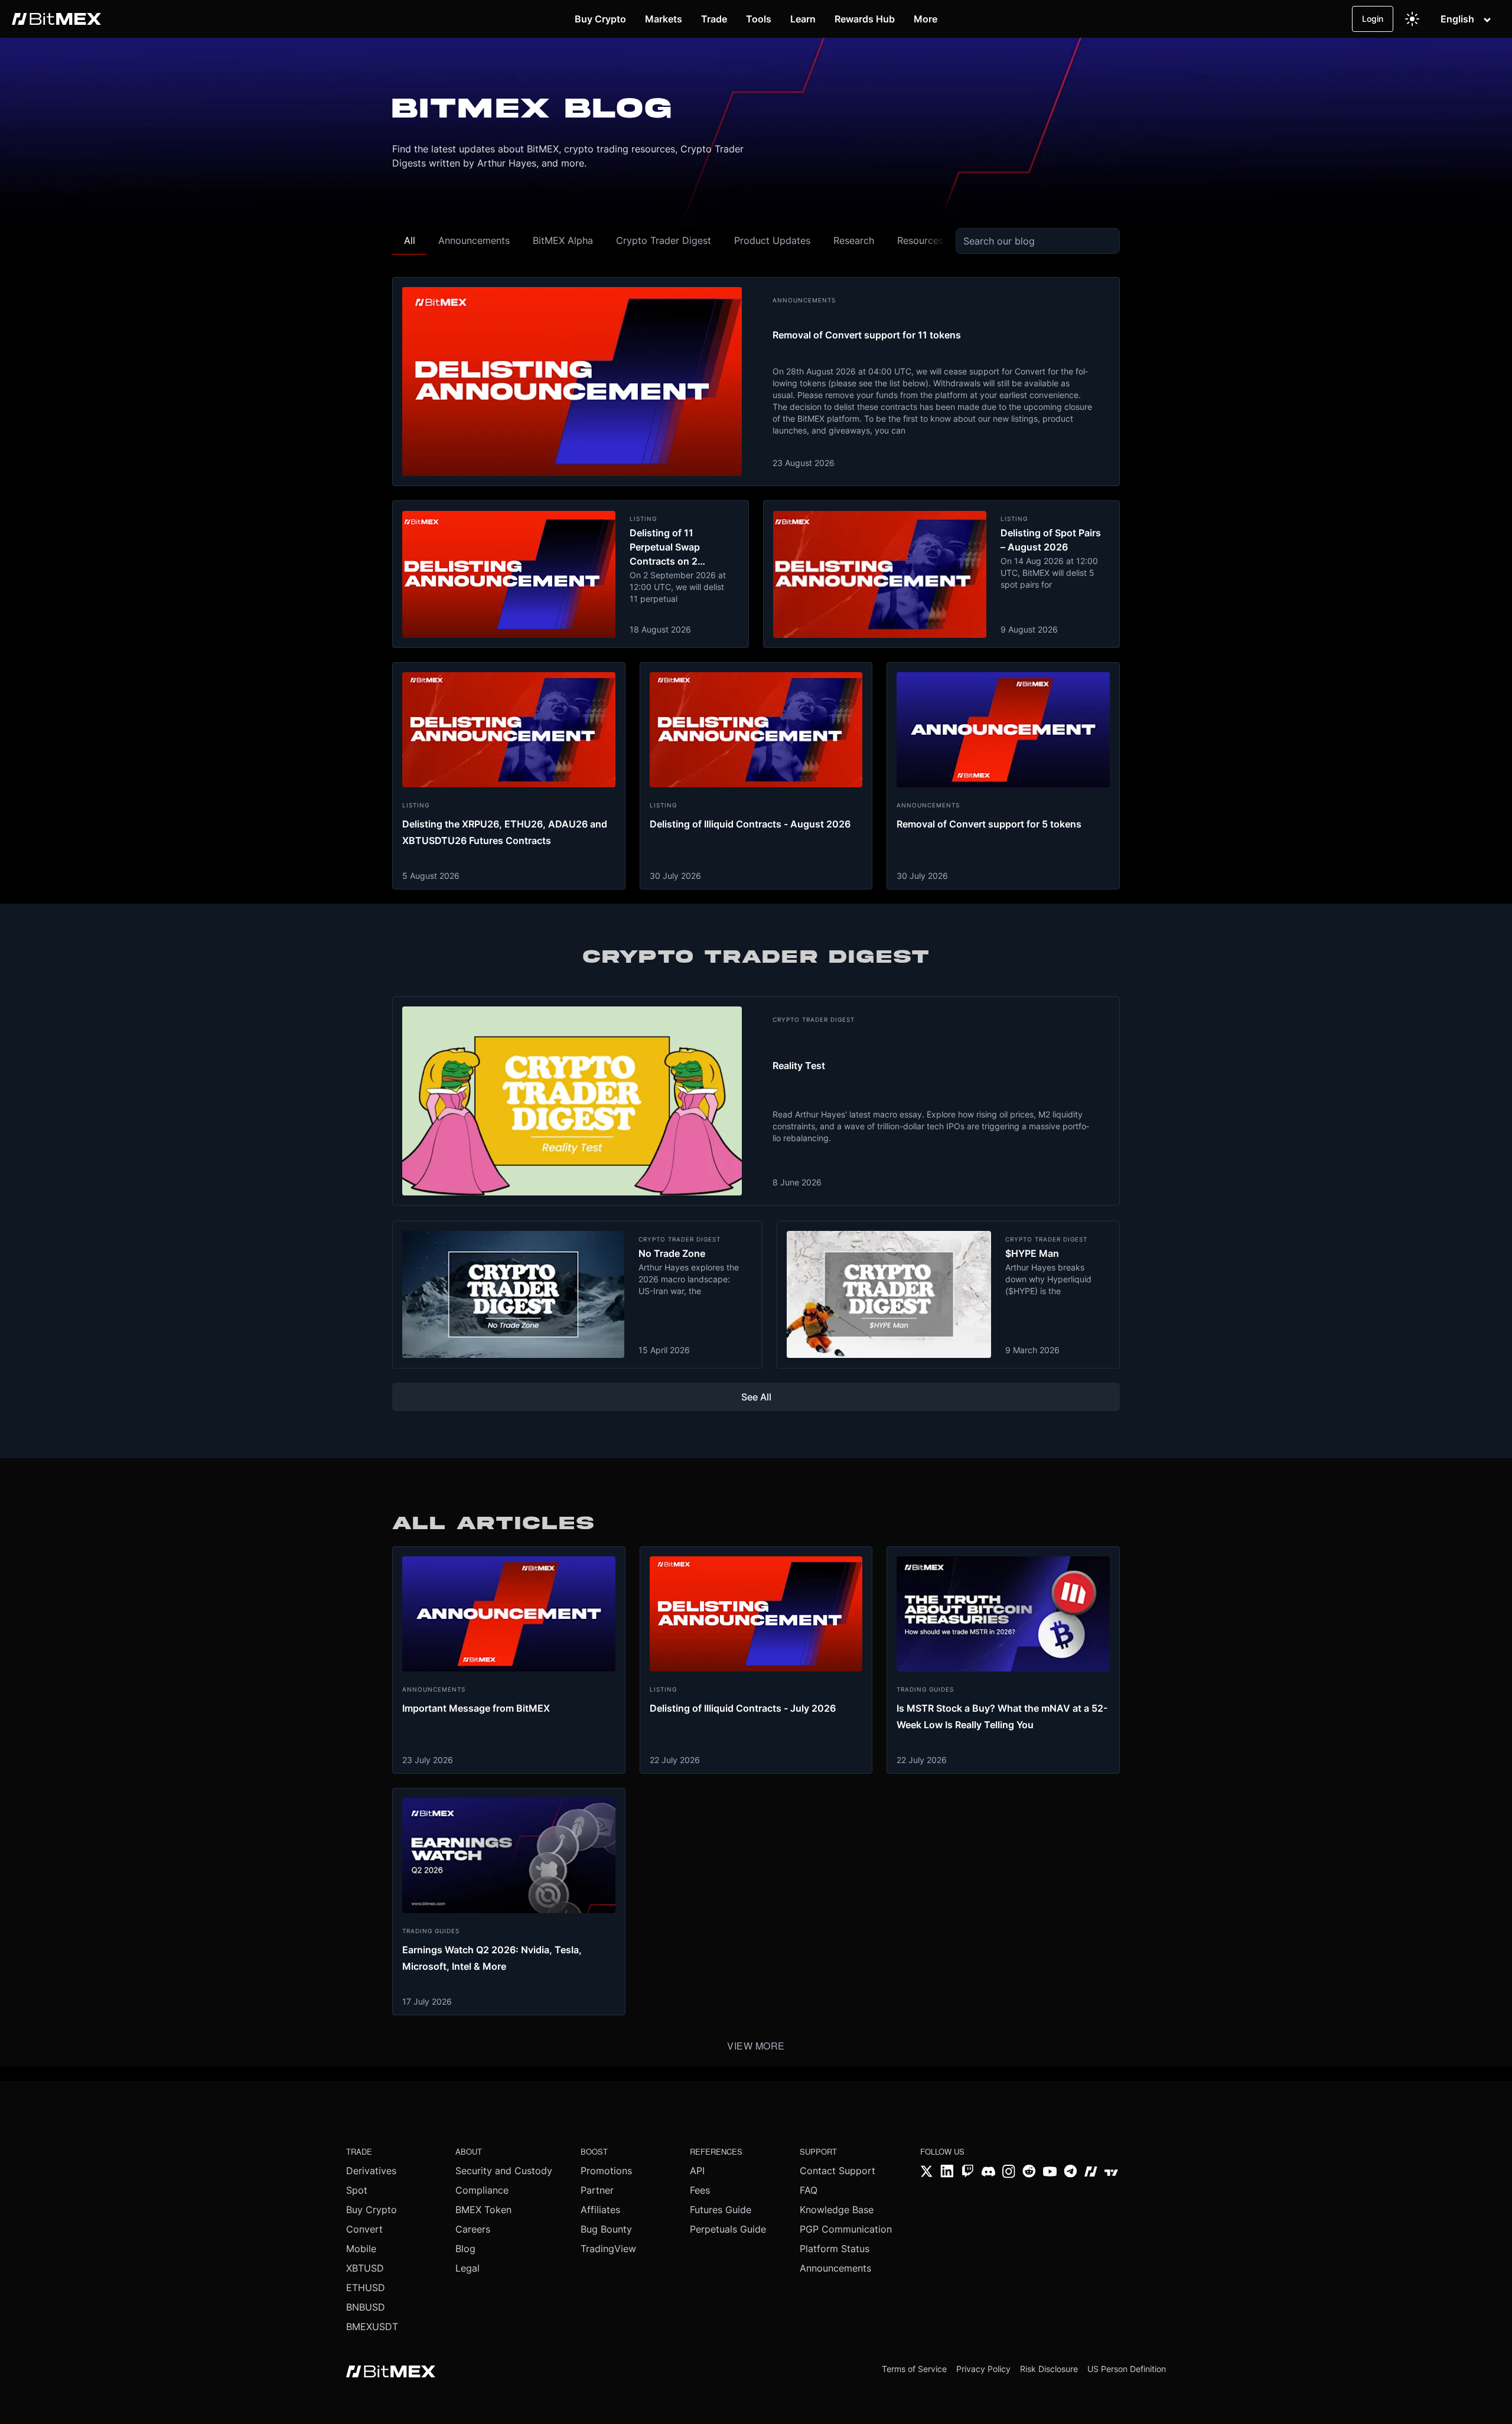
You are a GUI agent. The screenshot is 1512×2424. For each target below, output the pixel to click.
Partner (597, 2190)
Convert (364, 2229)
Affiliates (600, 2210)
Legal (467, 2268)
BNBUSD (366, 2307)
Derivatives (371, 2171)
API (697, 2171)
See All (756, 1397)
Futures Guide (721, 2210)
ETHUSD (366, 2288)
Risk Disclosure (1049, 2369)
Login (1373, 19)
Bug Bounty (606, 2229)
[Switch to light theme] (1412, 19)
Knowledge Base (837, 2210)
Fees (700, 2190)
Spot (357, 2190)
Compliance (482, 2190)
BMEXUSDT (372, 2327)
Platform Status (835, 2249)
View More (756, 2046)
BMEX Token (483, 2210)
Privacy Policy (983, 2369)
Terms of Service (914, 2369)
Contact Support (838, 2171)
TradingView (608, 2249)
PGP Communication (846, 2229)
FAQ (809, 2190)
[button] (409, 241)
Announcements (835, 2268)
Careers (473, 2229)
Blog (465, 2249)
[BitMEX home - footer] (391, 2373)
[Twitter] (927, 2173)
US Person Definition (1127, 2369)
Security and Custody (504, 2171)
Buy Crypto (372, 2210)
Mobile (361, 2249)
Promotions (606, 2171)
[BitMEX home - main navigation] (56, 19)
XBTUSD (365, 2268)
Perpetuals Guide (728, 2229)
